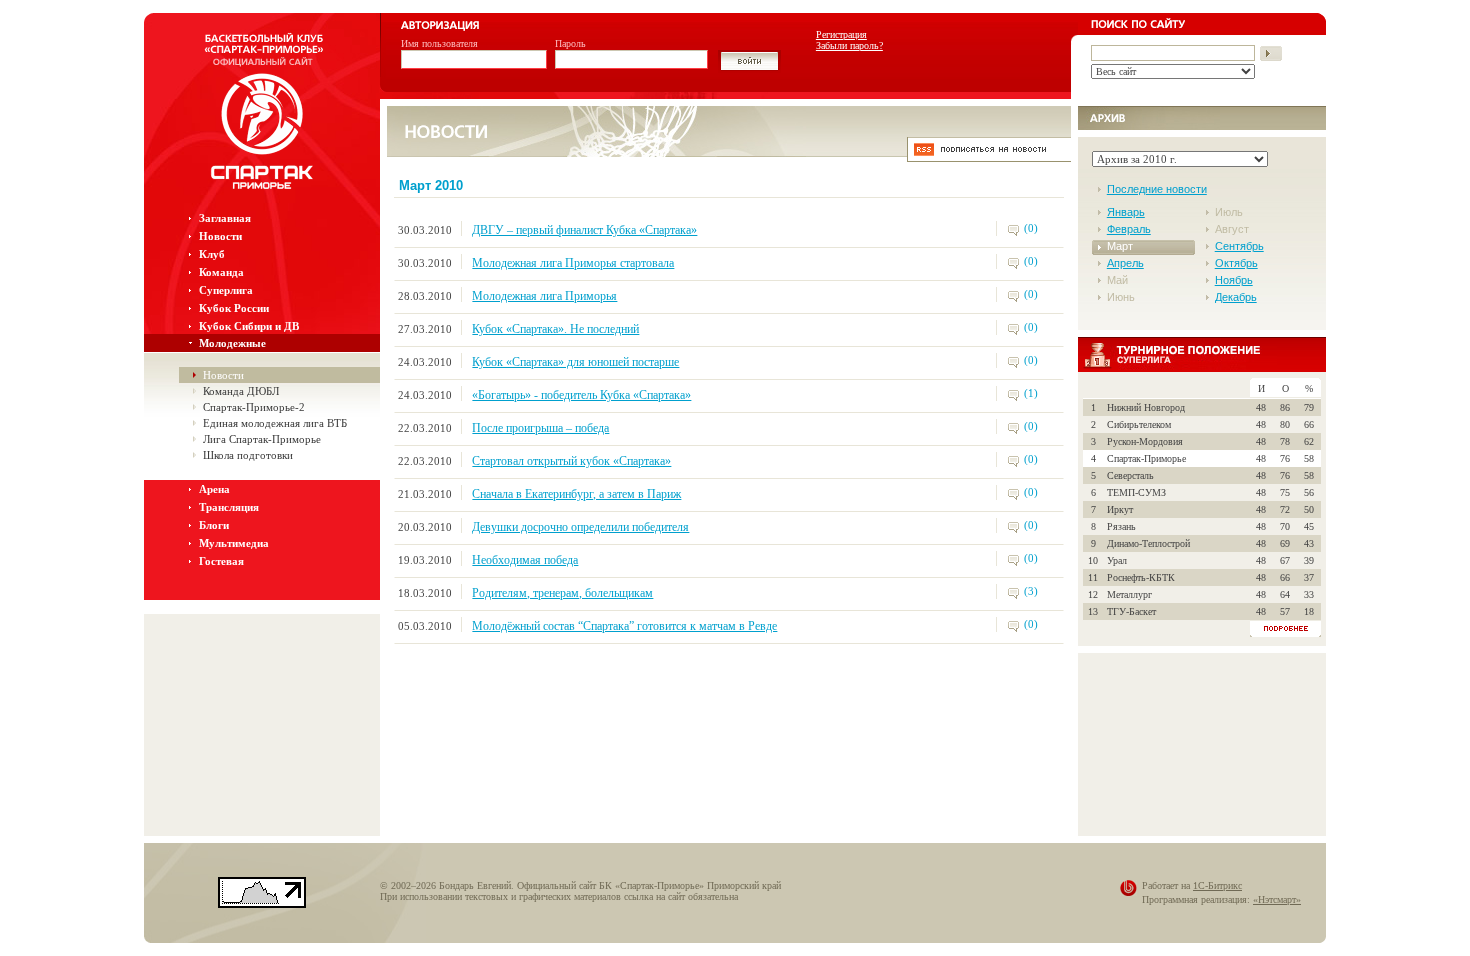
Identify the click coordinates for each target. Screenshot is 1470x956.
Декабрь (1236, 297)
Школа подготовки (248, 455)
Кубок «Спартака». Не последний (555, 329)
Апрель (1125, 263)
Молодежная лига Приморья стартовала (573, 263)
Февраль (1129, 229)
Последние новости (1157, 189)
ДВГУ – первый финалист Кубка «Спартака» (584, 230)
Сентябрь (1239, 246)
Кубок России (234, 308)
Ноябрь (1234, 280)
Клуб (212, 254)
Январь (1126, 212)
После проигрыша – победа (540, 428)
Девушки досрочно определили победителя (580, 527)
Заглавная (225, 218)
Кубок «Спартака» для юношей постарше (575, 362)
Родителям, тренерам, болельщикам (562, 593)
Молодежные (232, 343)
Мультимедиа (234, 543)
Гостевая (221, 561)
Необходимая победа (525, 560)
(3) (1031, 591)
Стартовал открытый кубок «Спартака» (571, 461)
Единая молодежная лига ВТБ (275, 423)
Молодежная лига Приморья (544, 296)
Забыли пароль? (849, 45)
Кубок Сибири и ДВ (249, 326)
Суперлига (226, 290)
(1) (1031, 393)
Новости (220, 236)
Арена (214, 489)
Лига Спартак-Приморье (262, 439)
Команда (221, 272)
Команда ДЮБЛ (241, 391)
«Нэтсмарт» (1277, 899)
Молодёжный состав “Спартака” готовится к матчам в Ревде (624, 626)
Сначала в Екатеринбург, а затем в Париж (576, 494)
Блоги (214, 525)
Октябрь (1236, 263)
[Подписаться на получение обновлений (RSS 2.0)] (989, 156)
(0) (1031, 228)
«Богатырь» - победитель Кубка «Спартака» (581, 395)
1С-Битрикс (1217, 885)
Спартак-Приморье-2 (254, 407)
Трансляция (229, 507)
